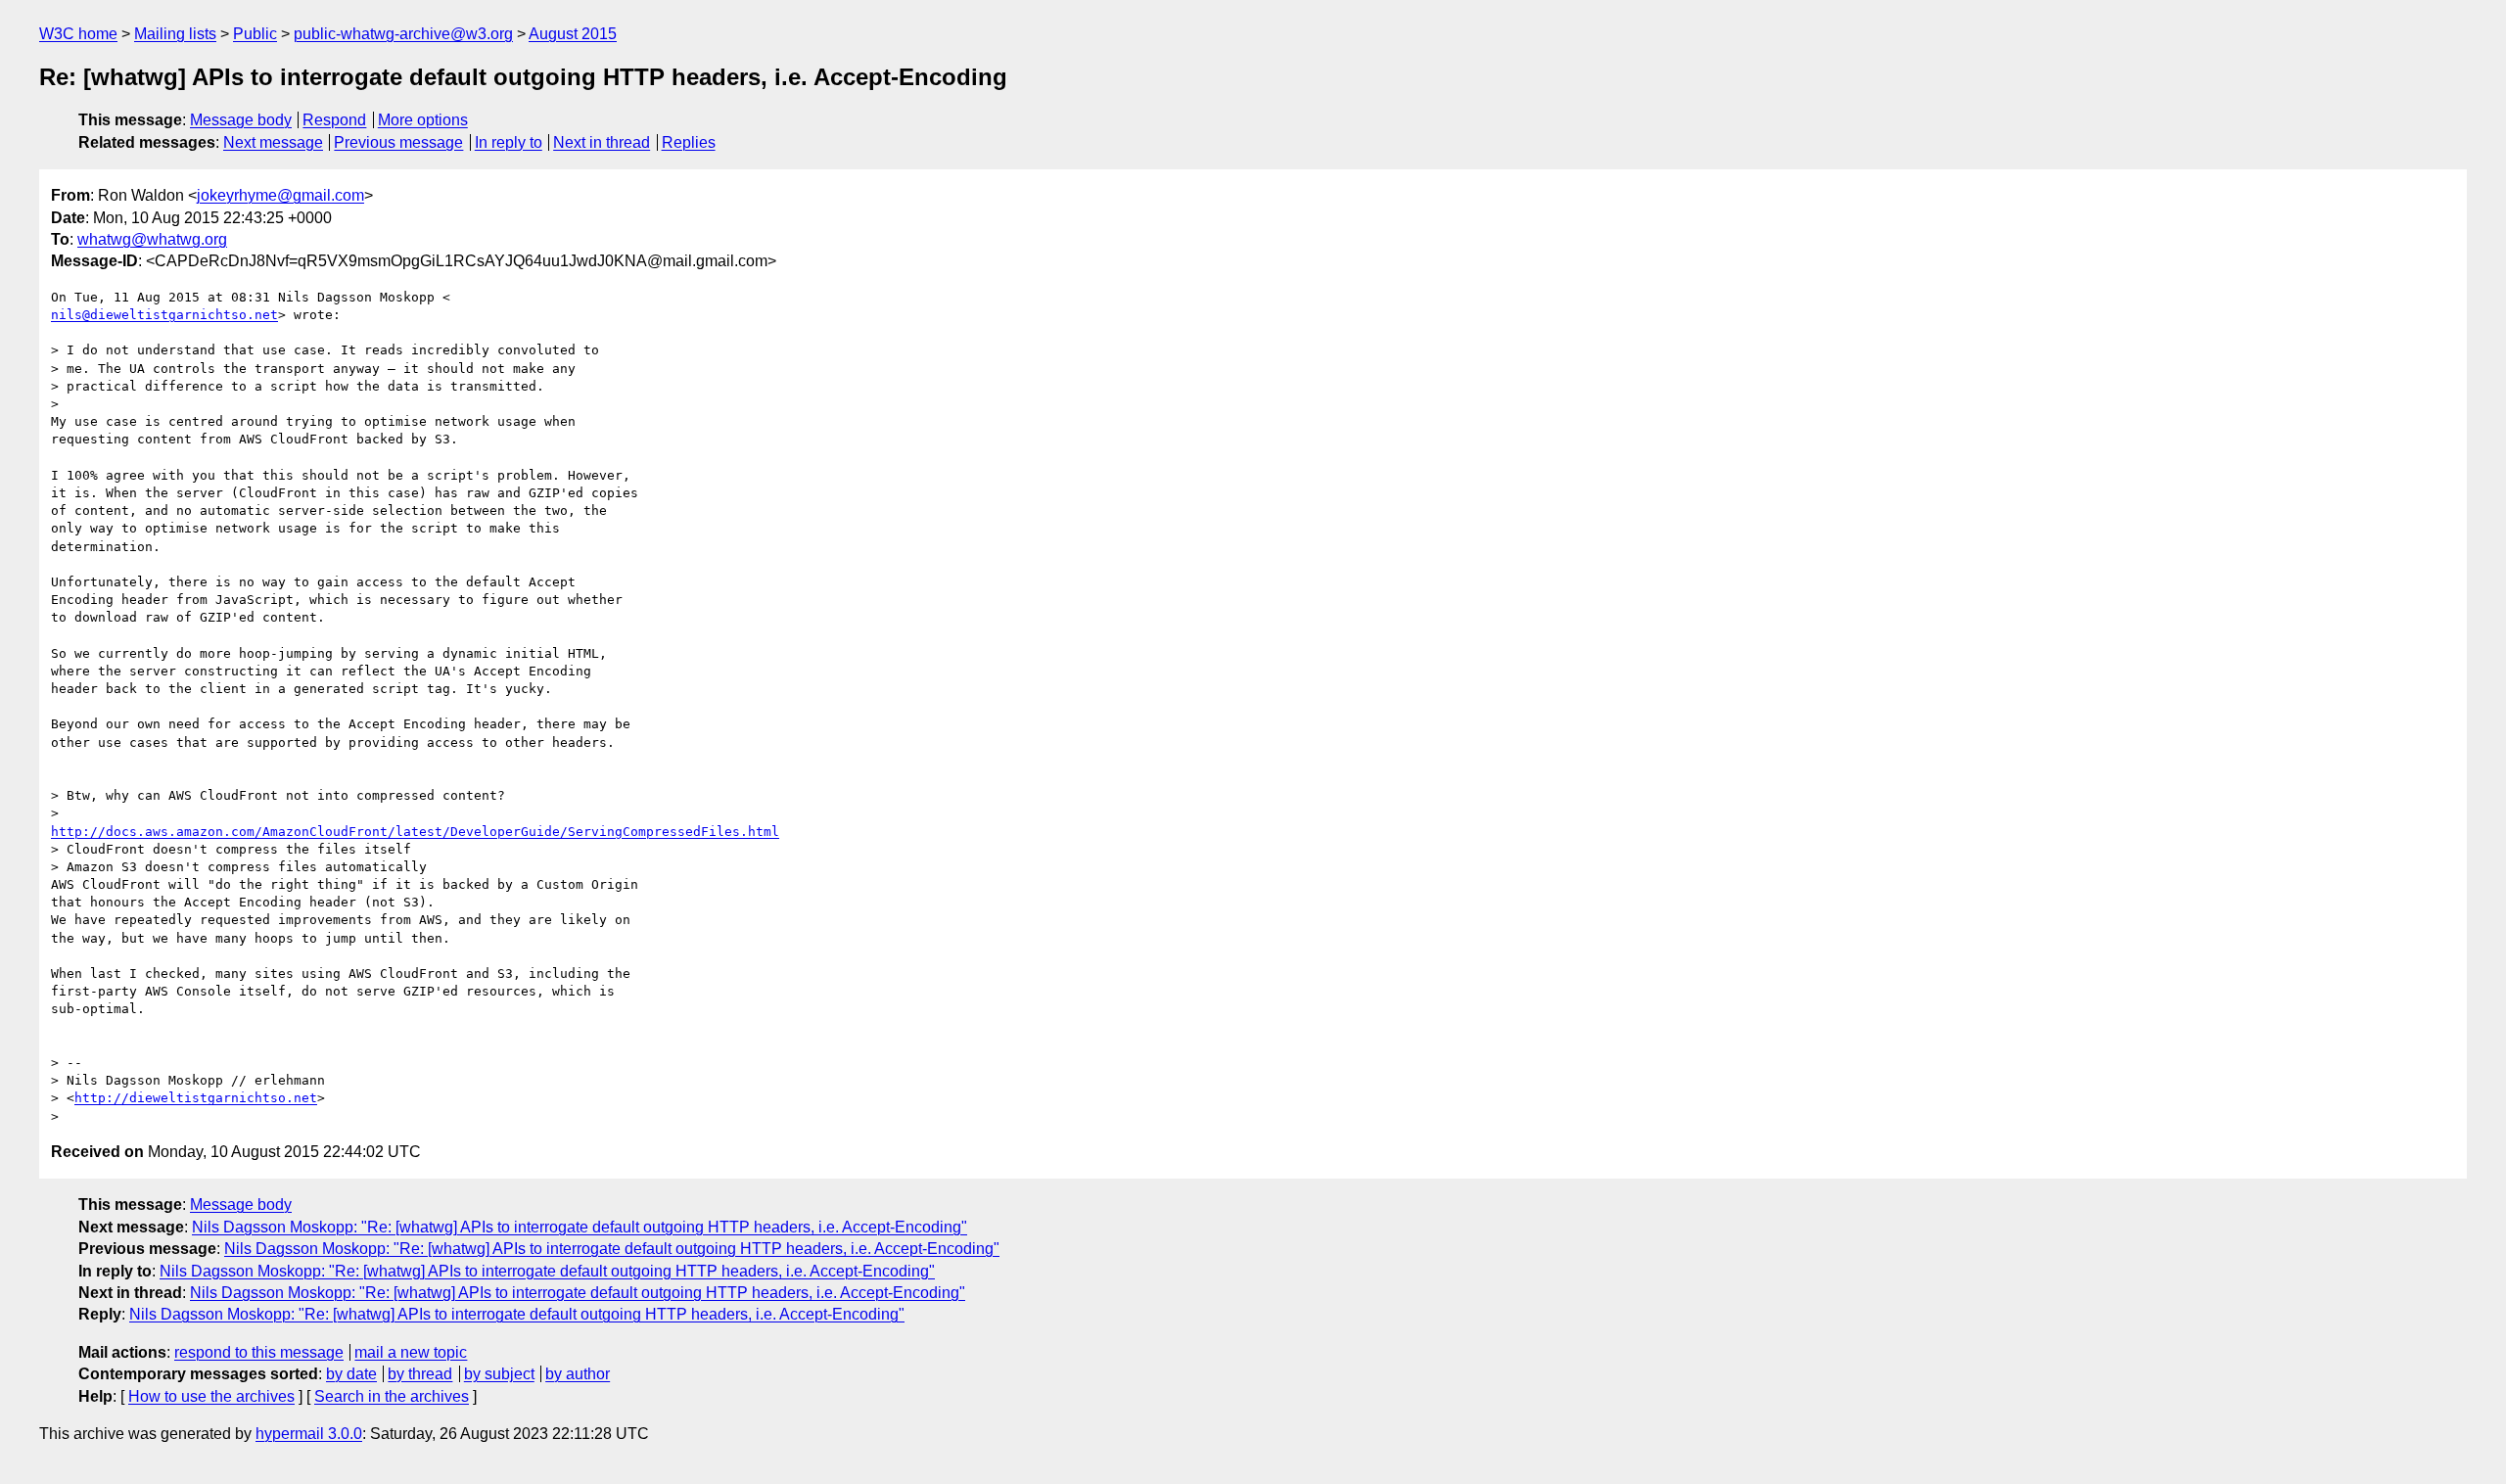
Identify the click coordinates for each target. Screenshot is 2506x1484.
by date (351, 1374)
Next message (273, 142)
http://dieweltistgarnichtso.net (196, 1098)
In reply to (509, 142)
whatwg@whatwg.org (152, 239)
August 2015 (573, 34)
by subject (499, 1374)
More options (423, 120)
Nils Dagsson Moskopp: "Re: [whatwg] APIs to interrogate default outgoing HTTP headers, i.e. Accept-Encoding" (580, 1227)
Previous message (398, 142)
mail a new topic (411, 1352)
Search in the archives (392, 1396)
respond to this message (259, 1352)
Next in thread (602, 142)
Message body (241, 120)
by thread (420, 1374)
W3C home (78, 34)
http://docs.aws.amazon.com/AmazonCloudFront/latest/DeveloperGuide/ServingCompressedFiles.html (415, 832)
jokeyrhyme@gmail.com (280, 195)
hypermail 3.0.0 (309, 1434)
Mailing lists (175, 34)
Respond (334, 120)
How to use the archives (211, 1396)
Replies (689, 142)
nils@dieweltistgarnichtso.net (164, 315)
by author (578, 1374)
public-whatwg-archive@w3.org (403, 34)
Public (255, 34)
